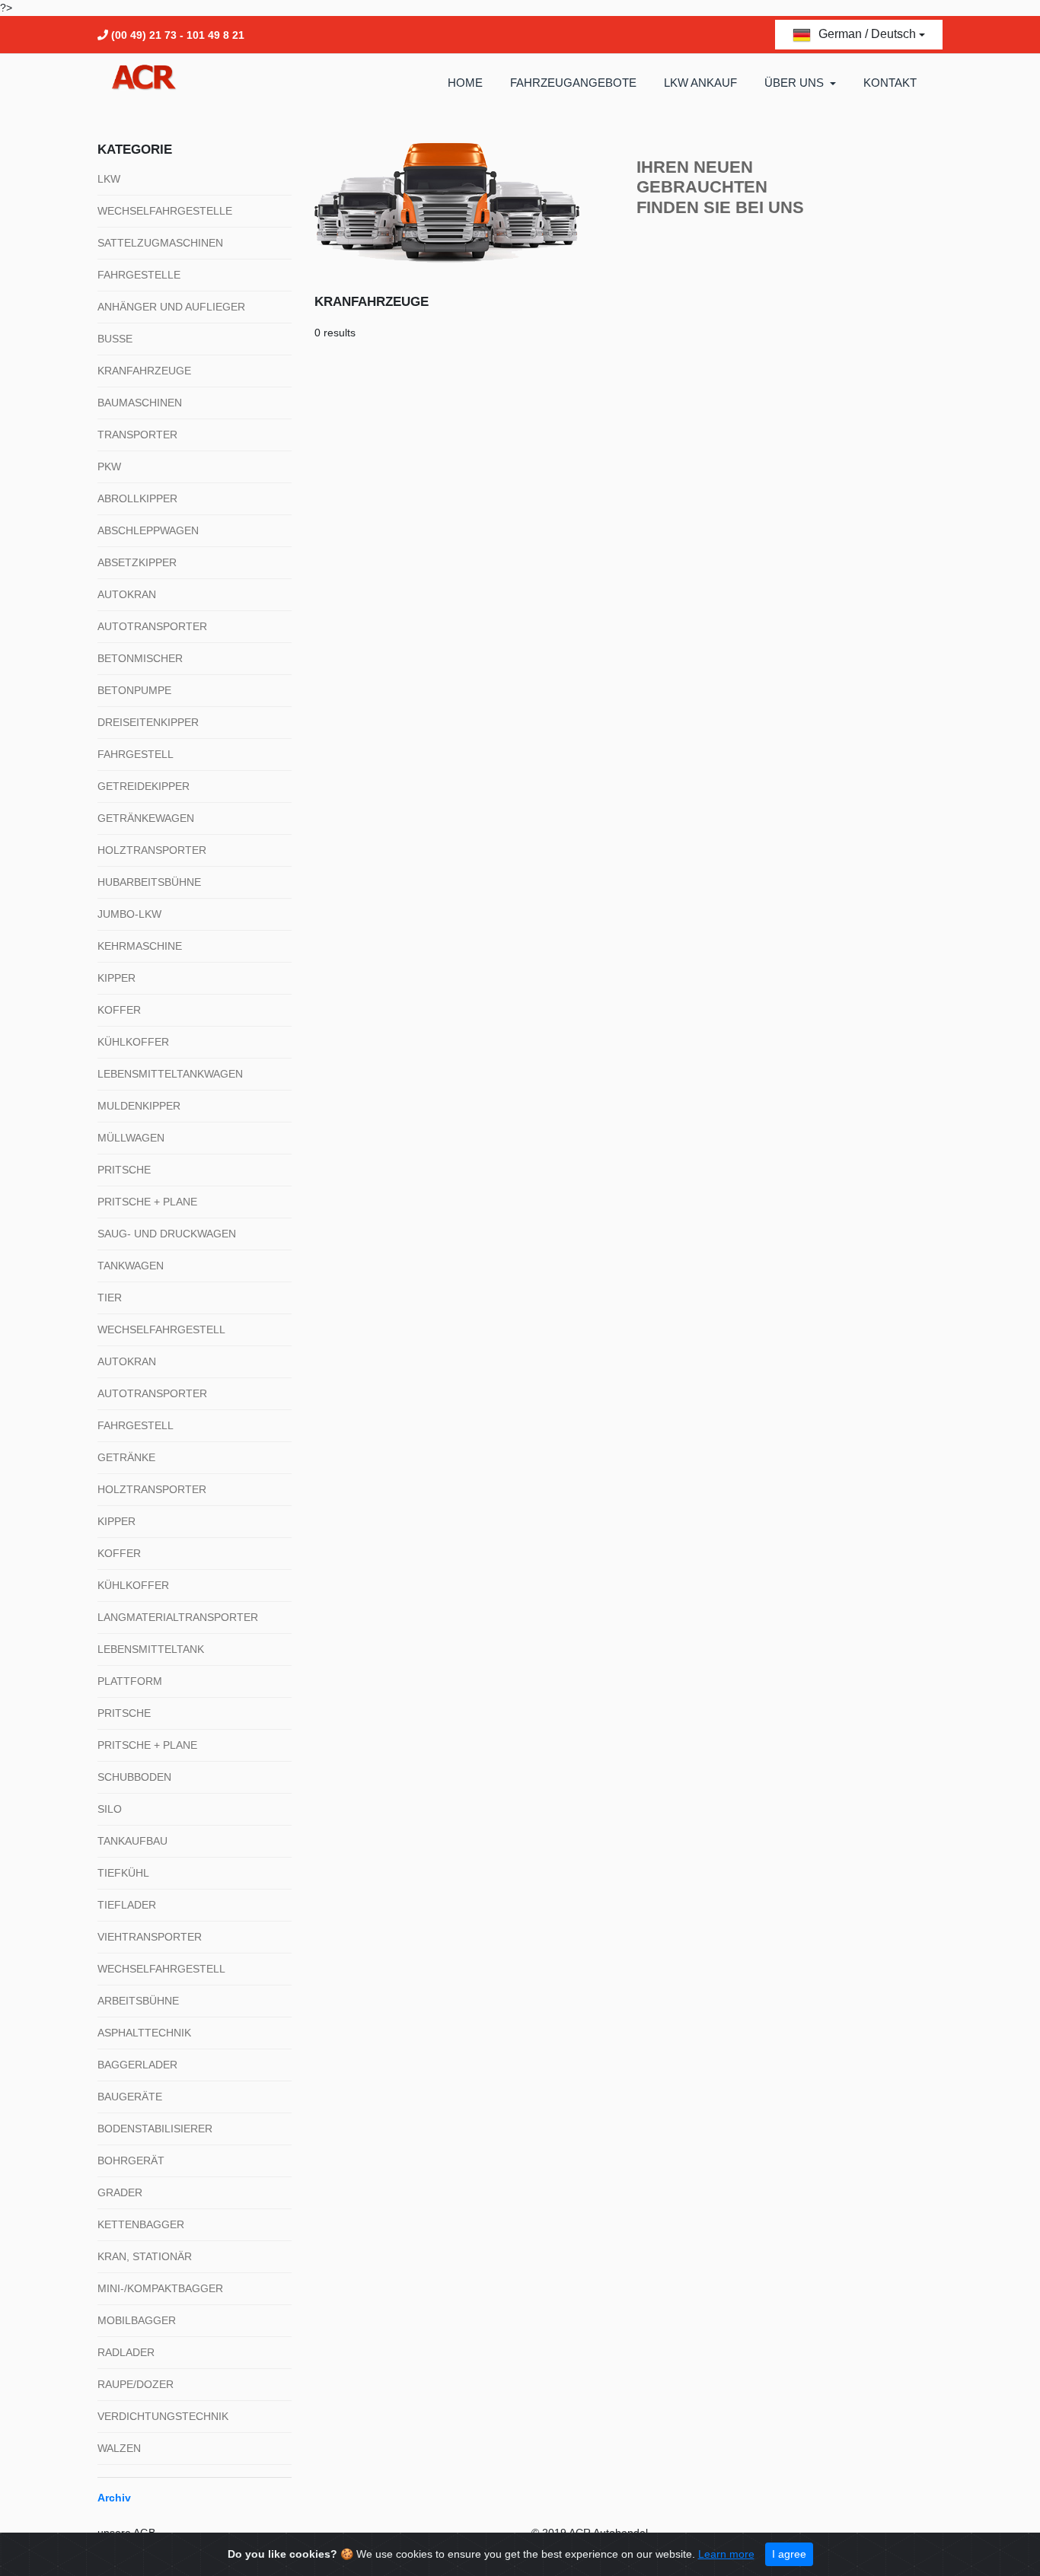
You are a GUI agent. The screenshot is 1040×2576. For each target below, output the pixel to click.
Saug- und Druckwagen (167, 1234)
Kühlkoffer (133, 1042)
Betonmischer (140, 658)
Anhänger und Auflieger (171, 307)
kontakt (890, 83)
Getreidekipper (144, 786)
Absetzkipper (137, 562)
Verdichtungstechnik (163, 2416)
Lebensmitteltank (151, 1649)
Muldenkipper (139, 1106)
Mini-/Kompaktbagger (160, 2288)
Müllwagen (131, 1138)
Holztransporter (152, 850)
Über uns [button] (796, 83)
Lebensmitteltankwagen (170, 1074)
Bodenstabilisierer (155, 2129)
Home (465, 83)
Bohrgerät (131, 2160)
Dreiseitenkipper (148, 722)
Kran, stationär (145, 2256)
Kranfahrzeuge (144, 371)
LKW (109, 179)
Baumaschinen (140, 403)
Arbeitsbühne (138, 2001)
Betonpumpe (134, 690)
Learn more (726, 2554)
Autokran (127, 594)
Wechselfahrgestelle (165, 211)
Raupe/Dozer (136, 2384)
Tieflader (127, 1905)
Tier (110, 1298)
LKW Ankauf (700, 83)
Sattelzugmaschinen (160, 243)
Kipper (116, 978)
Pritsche (124, 1170)
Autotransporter (152, 626)
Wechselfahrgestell (161, 1329)
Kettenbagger (141, 2224)
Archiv (114, 2498)
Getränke (126, 1457)
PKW (109, 466)
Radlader (126, 2352)
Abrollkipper (137, 498)
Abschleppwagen (148, 530)
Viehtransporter (150, 1937)
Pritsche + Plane (147, 1202)
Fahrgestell (136, 754)
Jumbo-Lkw (129, 914)
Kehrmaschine (140, 946)
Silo (110, 1809)
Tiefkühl (123, 1873)
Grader (120, 2192)
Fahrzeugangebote (573, 83)
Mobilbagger (137, 2320)
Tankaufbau (132, 1841)
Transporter (137, 435)
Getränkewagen (146, 818)
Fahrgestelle (139, 275)
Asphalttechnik (144, 2033)
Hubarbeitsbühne (149, 882)
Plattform (130, 1681)
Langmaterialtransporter (178, 1617)
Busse (115, 339)
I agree (789, 2554)
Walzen (119, 2448)
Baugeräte (130, 2097)
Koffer (119, 1010)
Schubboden (134, 1777)
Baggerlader (137, 2065)
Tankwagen (131, 1266)
